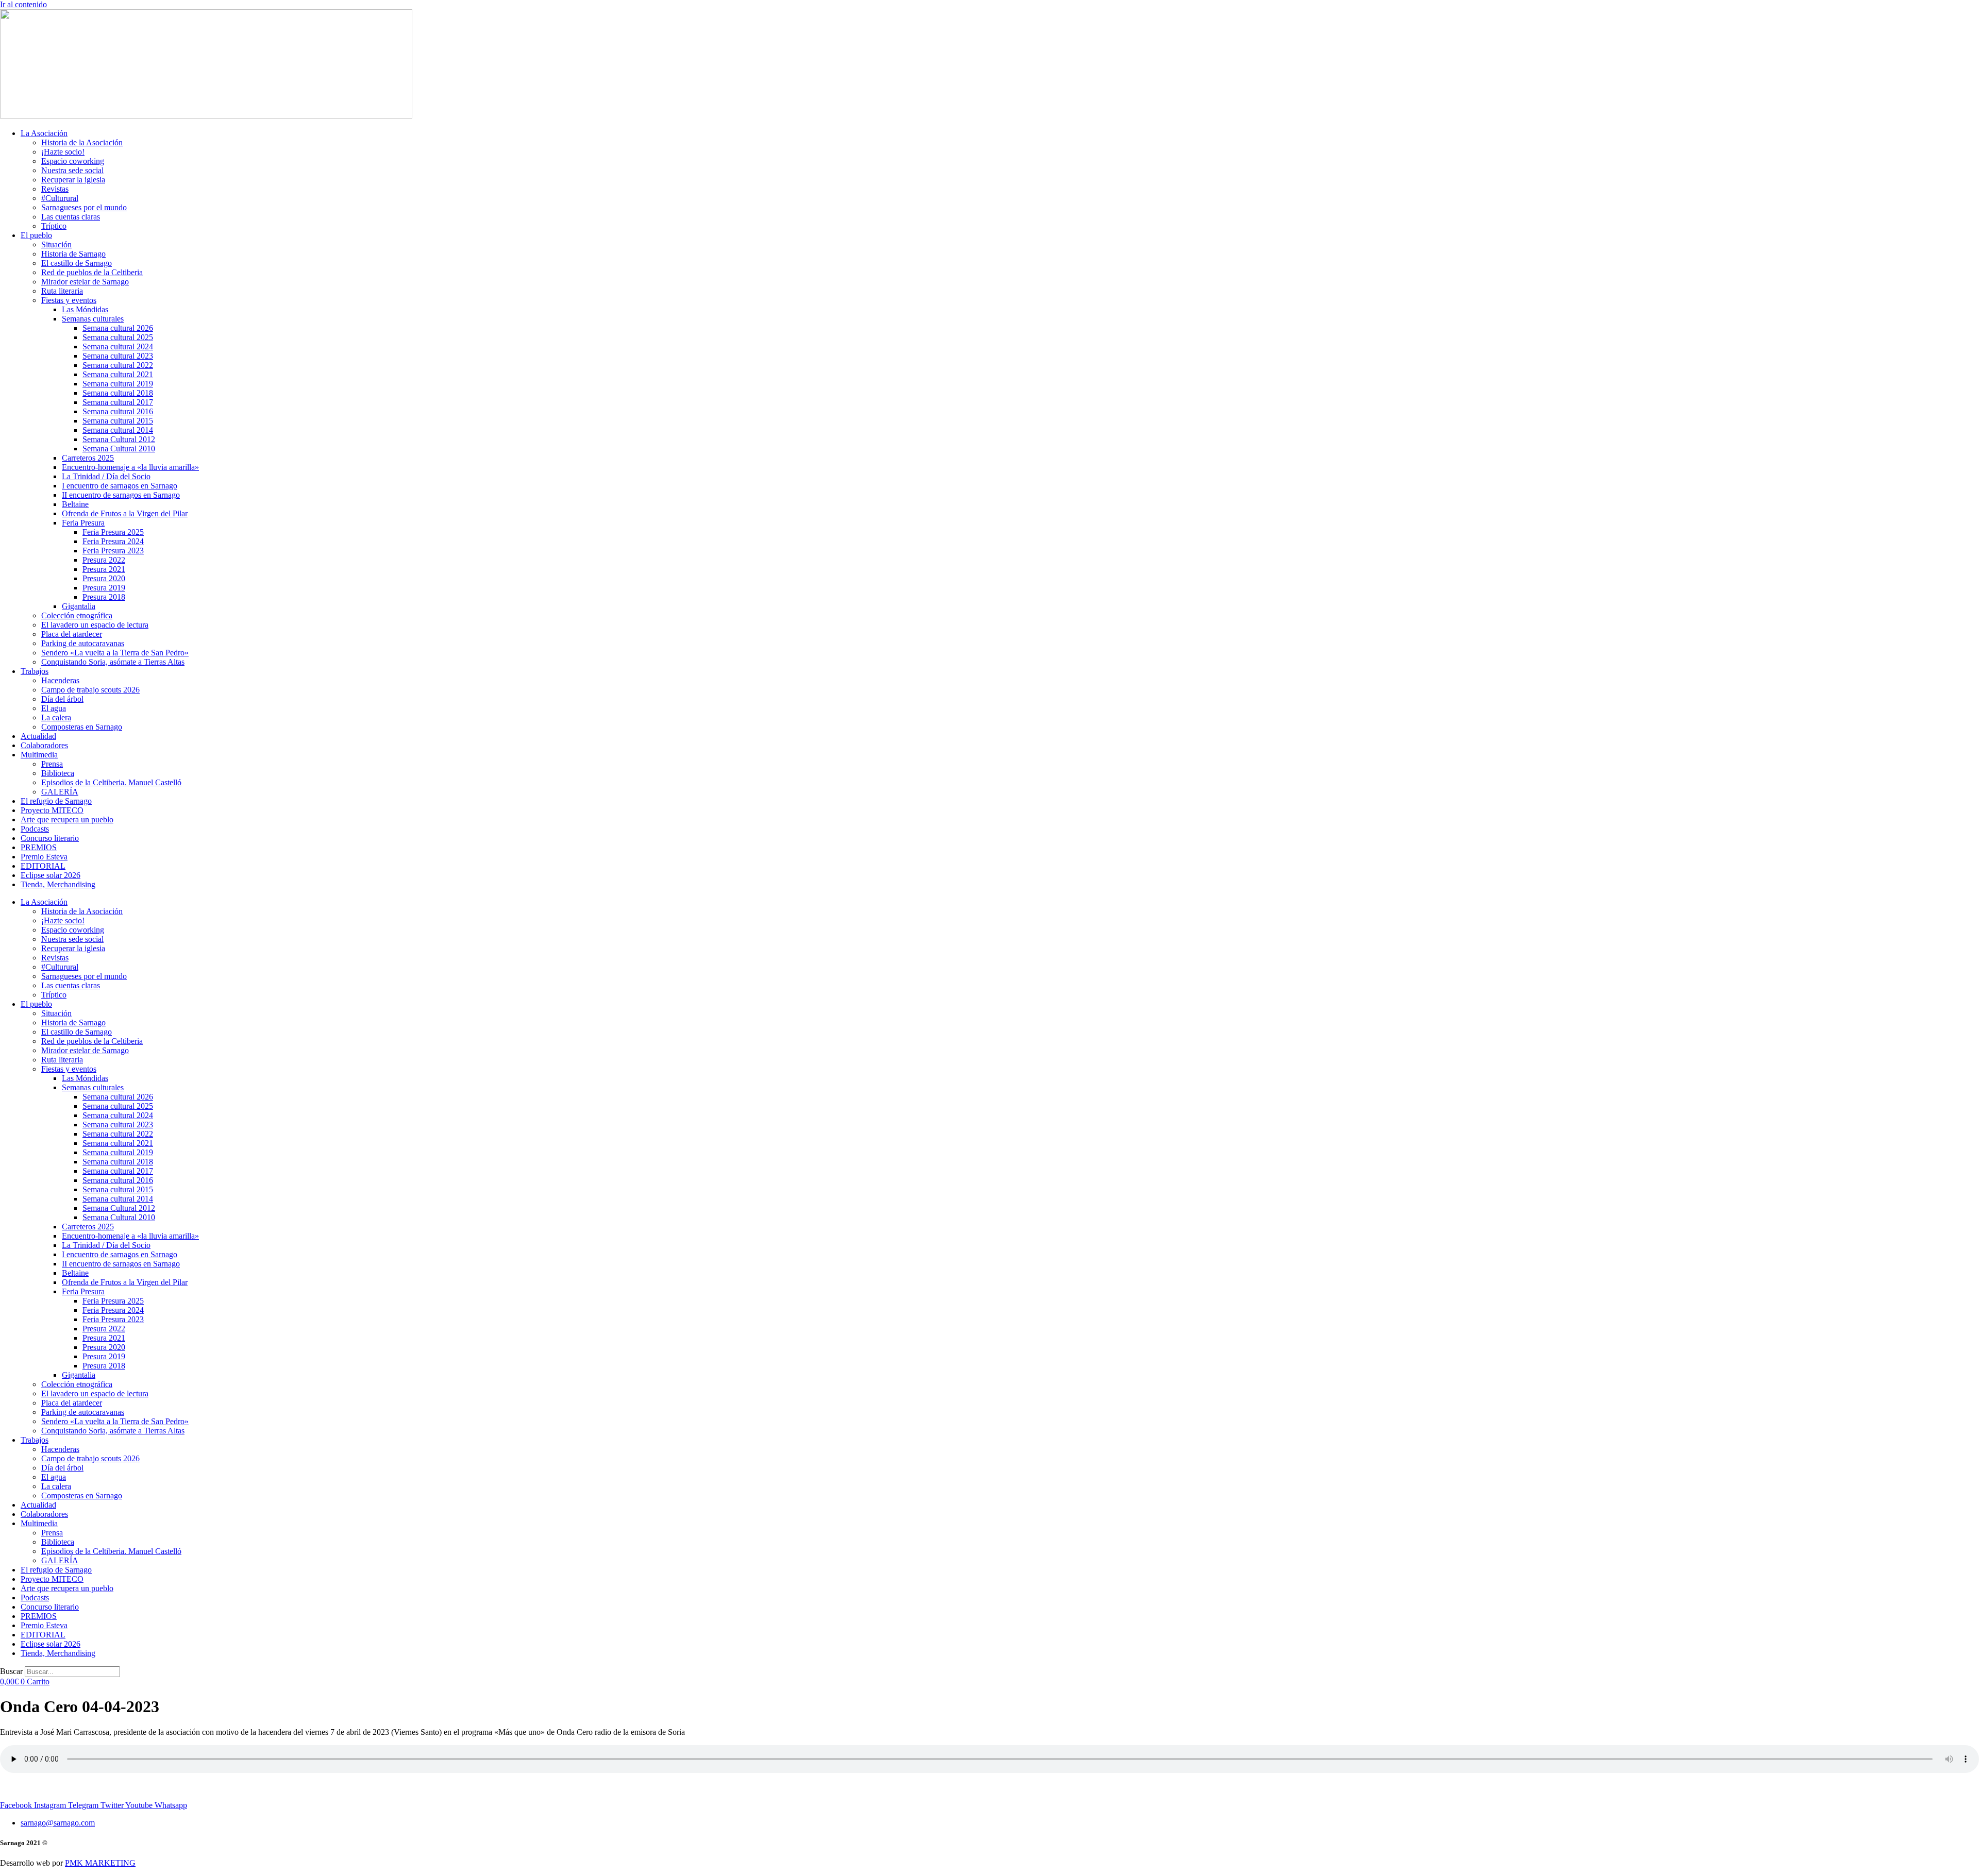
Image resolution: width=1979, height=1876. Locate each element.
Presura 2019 (104, 588)
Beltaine (75, 504)
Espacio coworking (73, 161)
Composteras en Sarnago (82, 727)
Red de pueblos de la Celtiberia (92, 272)
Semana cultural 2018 (118, 393)
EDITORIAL (43, 866)
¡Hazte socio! (63, 152)
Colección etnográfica (77, 615)
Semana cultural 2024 (118, 347)
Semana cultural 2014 (118, 430)
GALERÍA (60, 792)
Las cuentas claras (71, 217)
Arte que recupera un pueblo (67, 819)
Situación (56, 244)
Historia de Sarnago (73, 254)
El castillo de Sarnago (77, 263)
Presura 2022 (104, 560)
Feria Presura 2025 (113, 532)
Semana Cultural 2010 (119, 449)
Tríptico (54, 226)
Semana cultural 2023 (118, 356)
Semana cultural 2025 (118, 337)
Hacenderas (60, 680)
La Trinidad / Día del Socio (106, 476)
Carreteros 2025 (88, 458)
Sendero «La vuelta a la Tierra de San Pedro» (115, 653)
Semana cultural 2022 (118, 365)
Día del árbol (62, 699)
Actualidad (38, 736)
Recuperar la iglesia (73, 180)
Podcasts (35, 829)
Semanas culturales (93, 319)
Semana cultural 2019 (118, 384)
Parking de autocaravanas (83, 643)
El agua (54, 708)
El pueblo (36, 235)
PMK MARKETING (100, 1863)
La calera (56, 717)
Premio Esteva (44, 857)
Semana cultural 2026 (118, 328)
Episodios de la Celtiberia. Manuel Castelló (111, 782)
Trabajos (35, 671)
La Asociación (44, 133)
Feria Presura (83, 523)
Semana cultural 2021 (118, 374)
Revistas (55, 189)
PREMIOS (39, 847)
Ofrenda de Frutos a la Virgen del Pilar (125, 513)
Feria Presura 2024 (113, 541)
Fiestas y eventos (69, 300)
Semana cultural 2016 (118, 411)
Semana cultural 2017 (118, 402)
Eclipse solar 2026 (51, 875)
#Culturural (60, 198)
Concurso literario (50, 838)
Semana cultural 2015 (118, 421)
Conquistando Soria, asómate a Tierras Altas (113, 662)
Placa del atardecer (72, 634)
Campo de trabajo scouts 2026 (90, 690)
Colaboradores (44, 745)
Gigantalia (79, 606)
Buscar (11, 1671)
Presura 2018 (104, 597)
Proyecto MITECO (52, 810)
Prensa (52, 764)
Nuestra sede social (72, 170)
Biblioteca (58, 773)
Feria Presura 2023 (113, 551)
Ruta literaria (62, 291)
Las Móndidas (85, 309)
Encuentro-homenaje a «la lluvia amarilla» (130, 467)
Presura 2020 (104, 578)
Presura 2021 (104, 569)
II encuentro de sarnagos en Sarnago (121, 495)
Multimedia (39, 755)
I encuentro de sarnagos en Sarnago (120, 486)
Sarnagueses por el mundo (84, 207)
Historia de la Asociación (82, 142)
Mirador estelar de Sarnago (85, 282)
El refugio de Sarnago (56, 801)
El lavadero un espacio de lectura (95, 625)
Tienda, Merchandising (58, 884)
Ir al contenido (23, 4)
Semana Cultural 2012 (119, 439)
